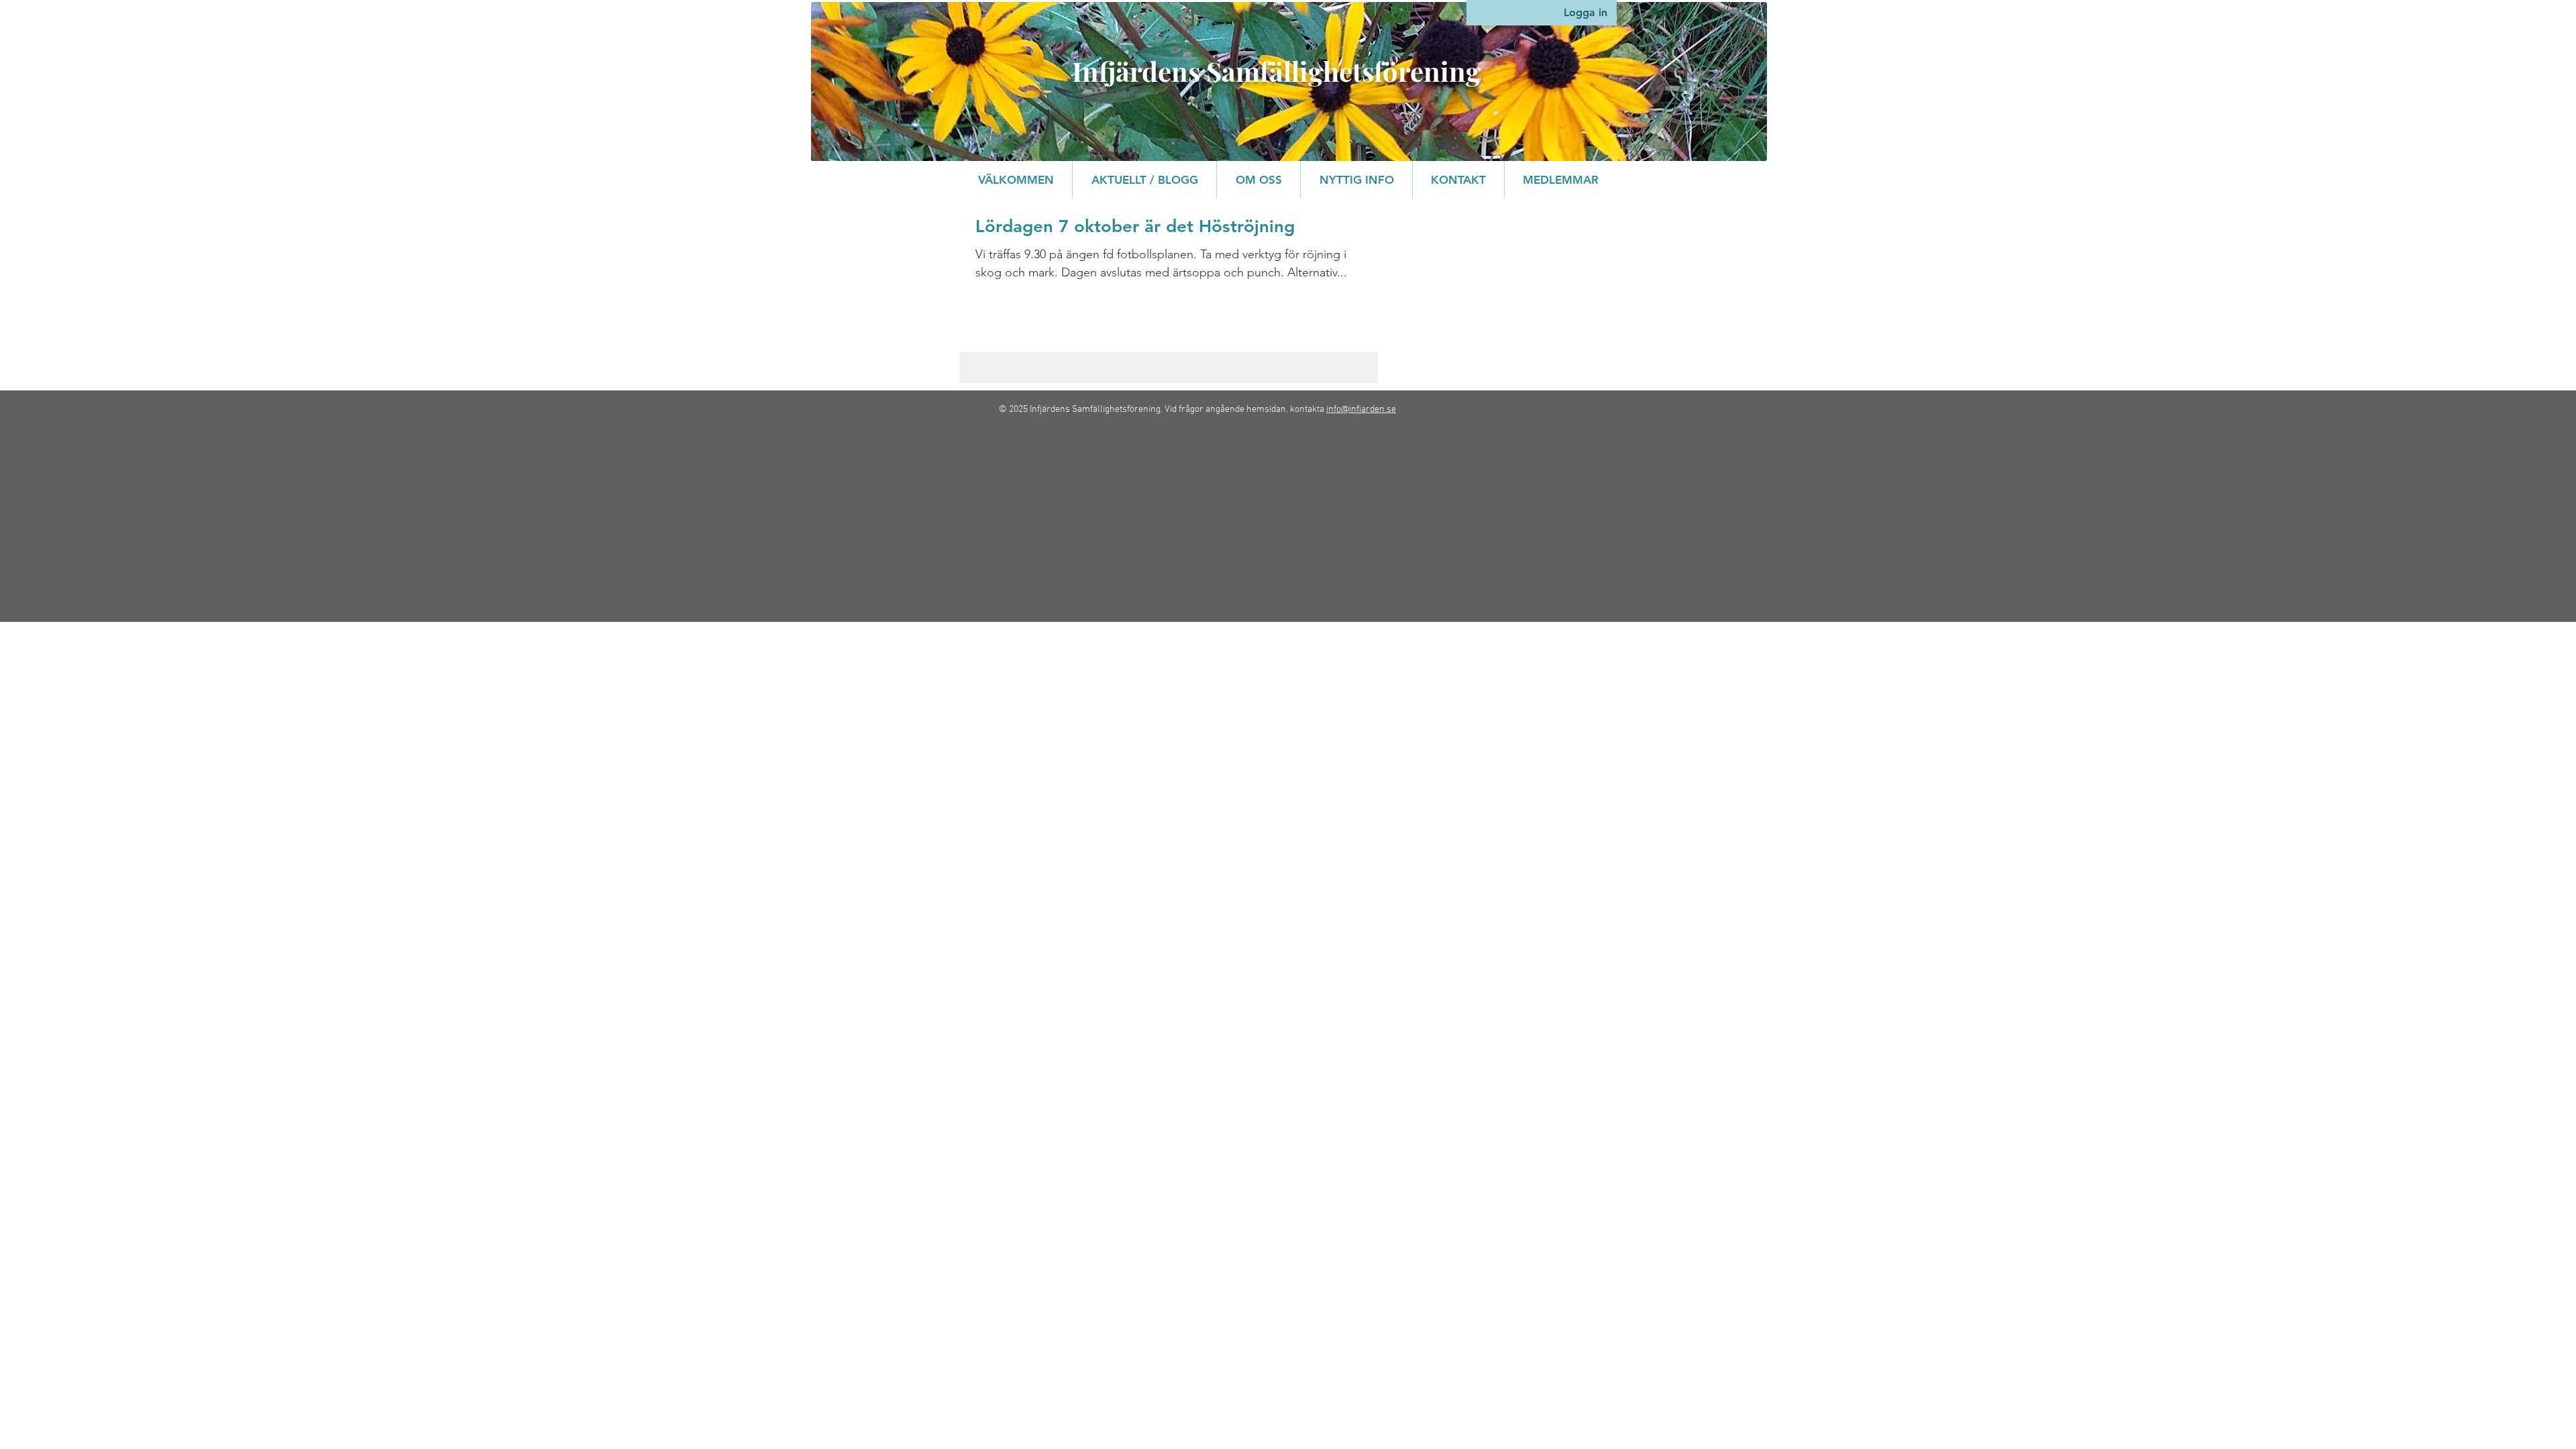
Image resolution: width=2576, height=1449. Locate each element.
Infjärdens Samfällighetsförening (1276, 71)
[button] (1258, 180)
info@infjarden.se (1361, 410)
